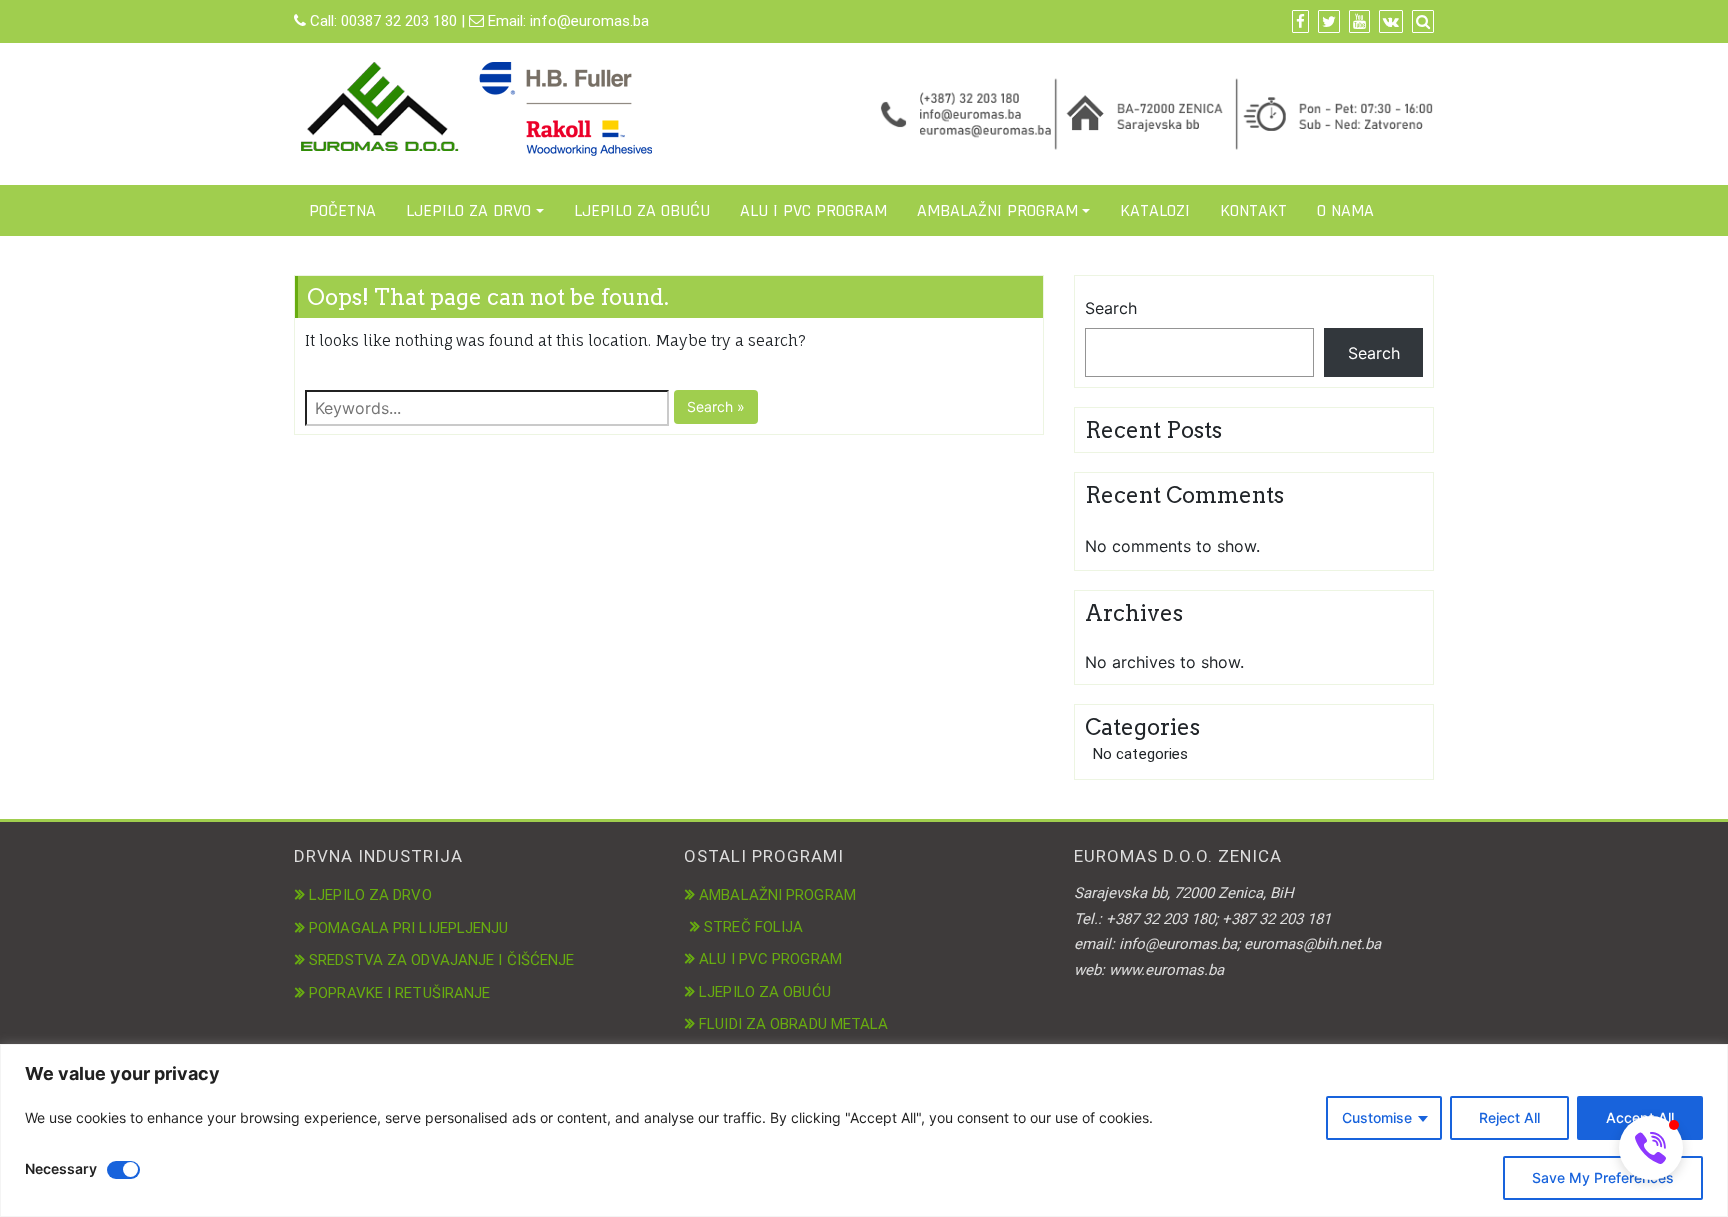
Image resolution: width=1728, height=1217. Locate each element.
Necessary (61, 1168)
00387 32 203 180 (399, 21)
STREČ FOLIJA (753, 927)
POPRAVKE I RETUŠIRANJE (399, 993)
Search (1111, 308)
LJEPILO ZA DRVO (468, 210)
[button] (1651, 1148)
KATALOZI (1155, 210)
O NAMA (1345, 210)
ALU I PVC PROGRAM (813, 210)
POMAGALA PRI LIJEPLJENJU (408, 928)
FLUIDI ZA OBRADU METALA (793, 1024)
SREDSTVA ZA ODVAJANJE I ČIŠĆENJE (441, 960)
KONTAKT (1253, 210)
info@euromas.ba (589, 21)
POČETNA (342, 210)
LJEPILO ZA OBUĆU (642, 210)
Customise (1377, 1117)
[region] (864, 1130)
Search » (716, 406)
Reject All (1509, 1117)
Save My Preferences (1603, 1177)
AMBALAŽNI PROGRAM (997, 210)
